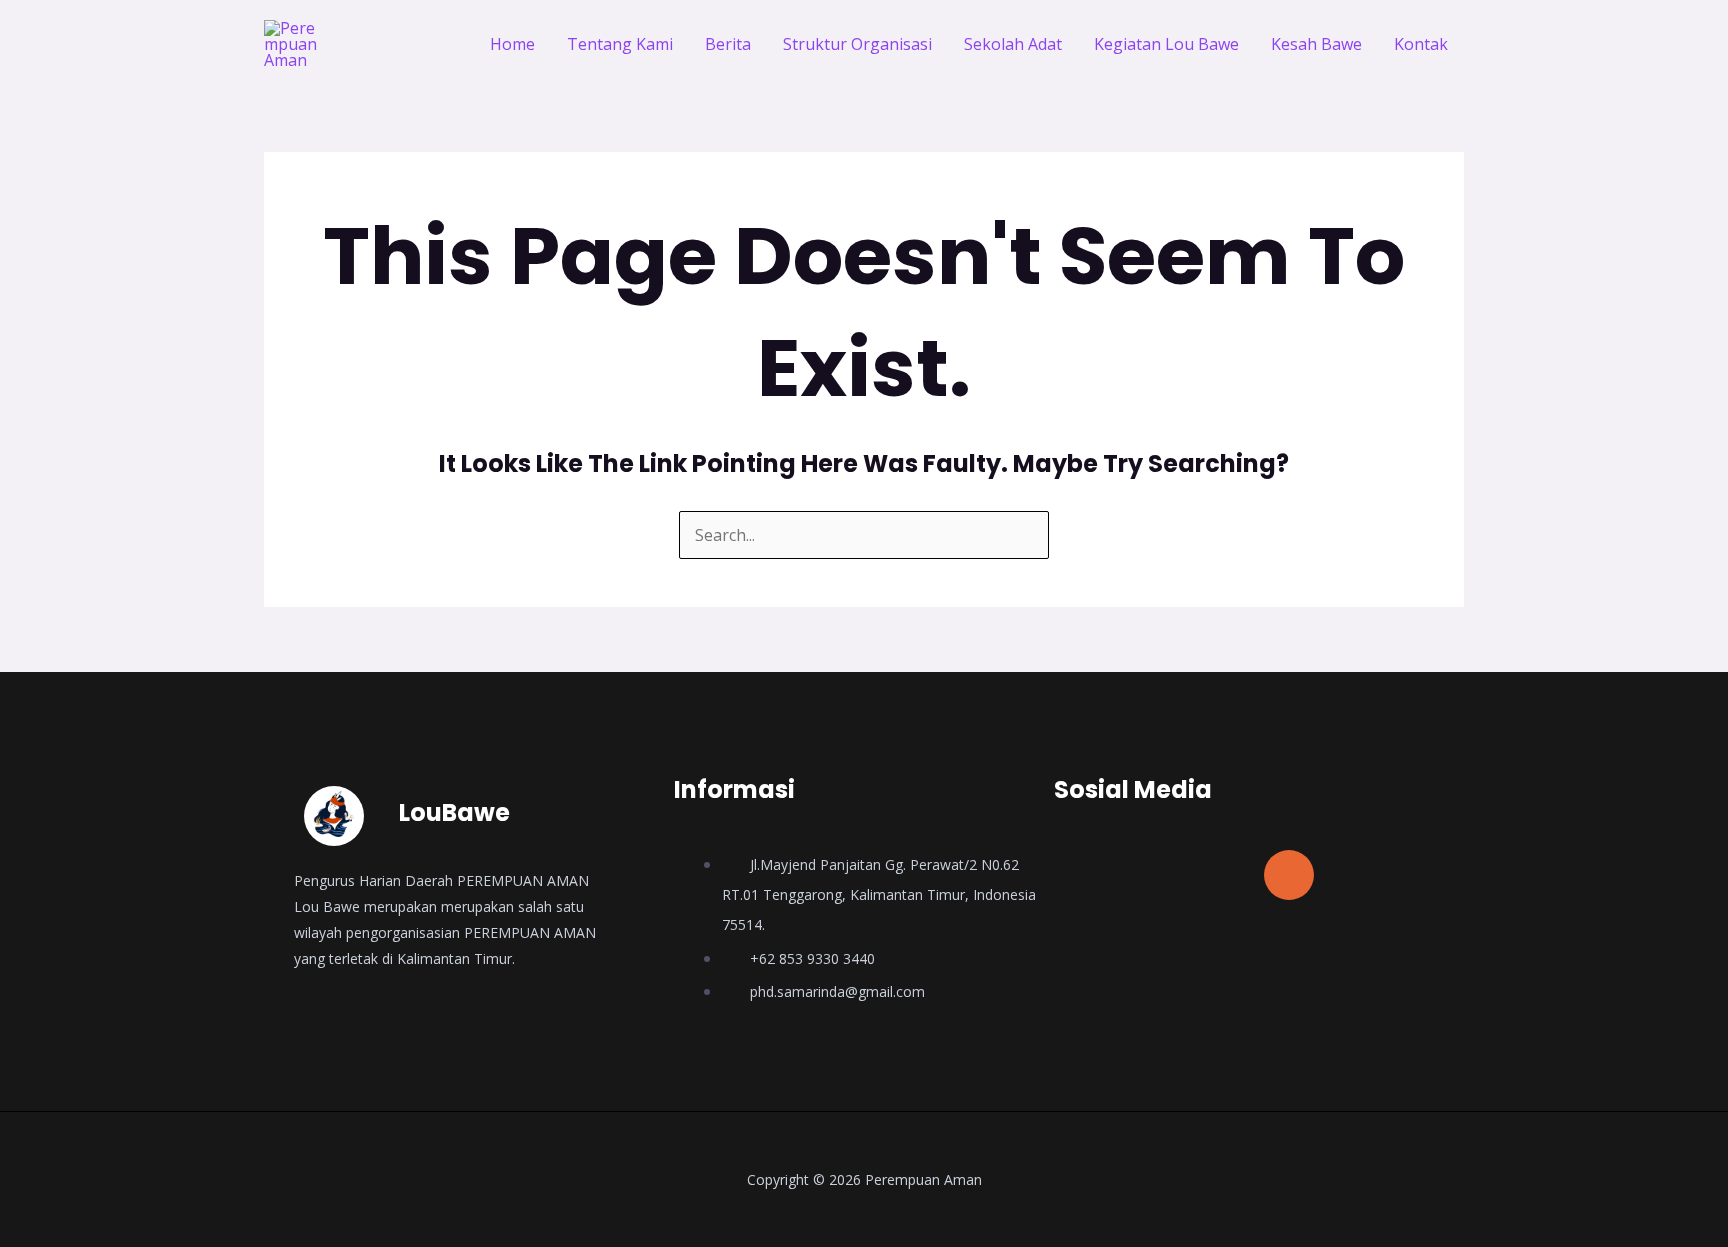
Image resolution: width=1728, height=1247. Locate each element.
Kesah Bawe (1316, 44)
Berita (728, 44)
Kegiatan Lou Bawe (1166, 44)
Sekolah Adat (1013, 44)
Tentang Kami (620, 44)
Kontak (1421, 44)
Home (512, 44)
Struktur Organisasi (857, 44)
